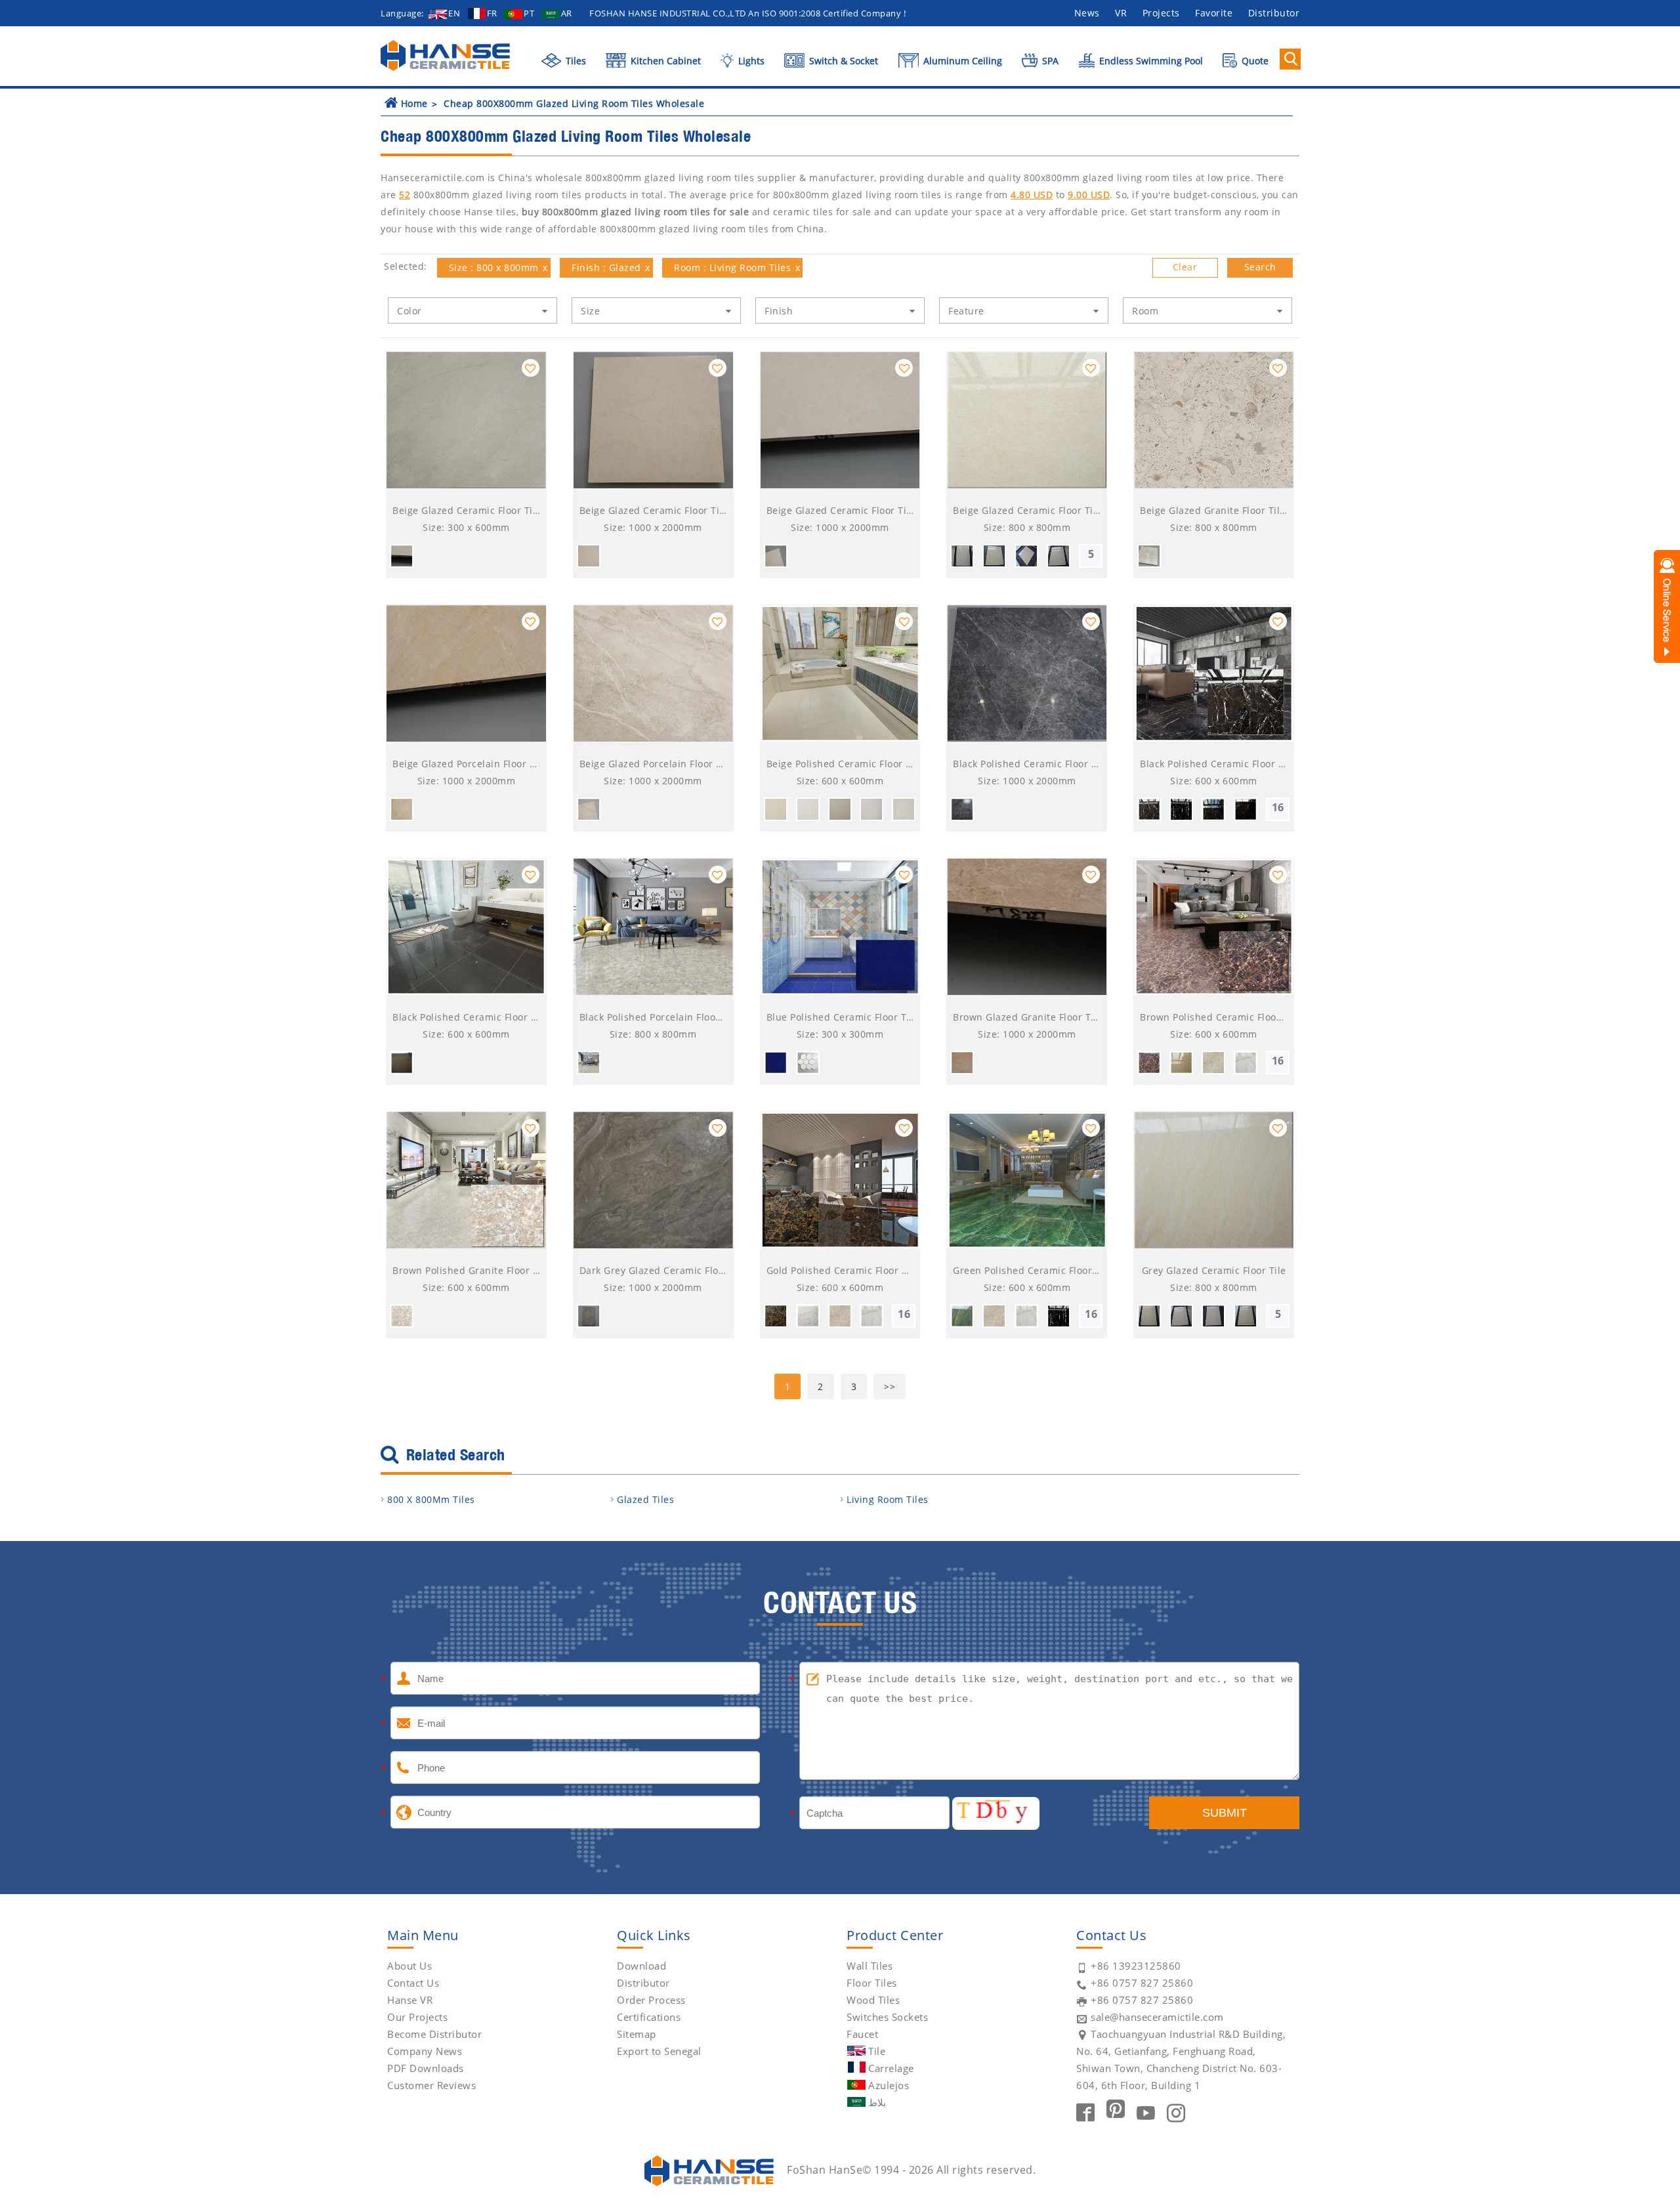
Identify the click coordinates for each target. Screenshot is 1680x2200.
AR (567, 13)
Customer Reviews (431, 2085)
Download (641, 1966)
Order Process (651, 2000)
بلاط (877, 2102)
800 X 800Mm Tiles (431, 1499)
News (1087, 13)
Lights (750, 61)
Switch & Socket (842, 61)
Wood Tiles (873, 2000)
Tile (877, 2051)
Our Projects (417, 2017)
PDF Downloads (426, 2068)
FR (492, 13)
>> (890, 1386)
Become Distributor (434, 2034)
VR (1121, 13)
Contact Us (413, 1983)
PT (529, 13)
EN (454, 13)
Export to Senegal (659, 2051)
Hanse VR (410, 2000)
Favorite (1214, 13)
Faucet (862, 2034)
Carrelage (891, 2068)
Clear (1185, 267)
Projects (1161, 13)
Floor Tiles (872, 1983)
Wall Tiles (870, 1966)
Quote (1254, 61)
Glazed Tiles (645, 1499)
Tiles (575, 61)
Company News (425, 2051)
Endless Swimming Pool (1150, 61)
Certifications (649, 2017)
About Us (409, 1966)
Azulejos (889, 2085)
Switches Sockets (887, 2017)
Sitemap (637, 2034)
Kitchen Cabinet (664, 61)
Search (1260, 267)
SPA (1049, 61)
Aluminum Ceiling (961, 61)
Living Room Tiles (888, 1499)
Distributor (1274, 13)
